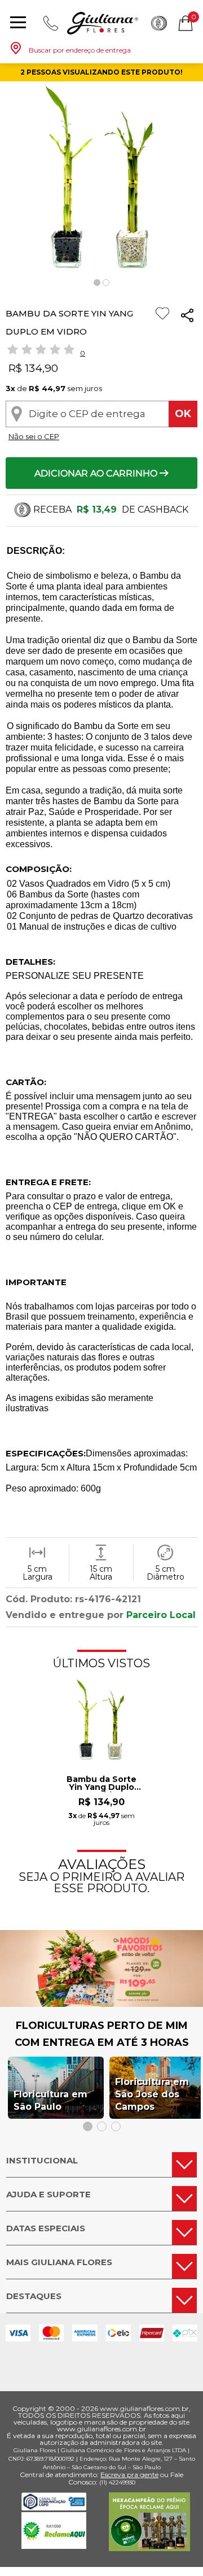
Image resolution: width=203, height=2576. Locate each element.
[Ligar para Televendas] (51, 23)
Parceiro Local (161, 1615)
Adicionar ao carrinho (97, 473)
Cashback (159, 23)
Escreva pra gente (129, 2475)
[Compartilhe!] (187, 317)
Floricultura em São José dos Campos (152, 2094)
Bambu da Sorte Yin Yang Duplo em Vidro (101, 1784)
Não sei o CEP (34, 436)
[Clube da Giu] (101, 2004)
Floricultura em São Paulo (50, 2100)
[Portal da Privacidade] (54, 2507)
